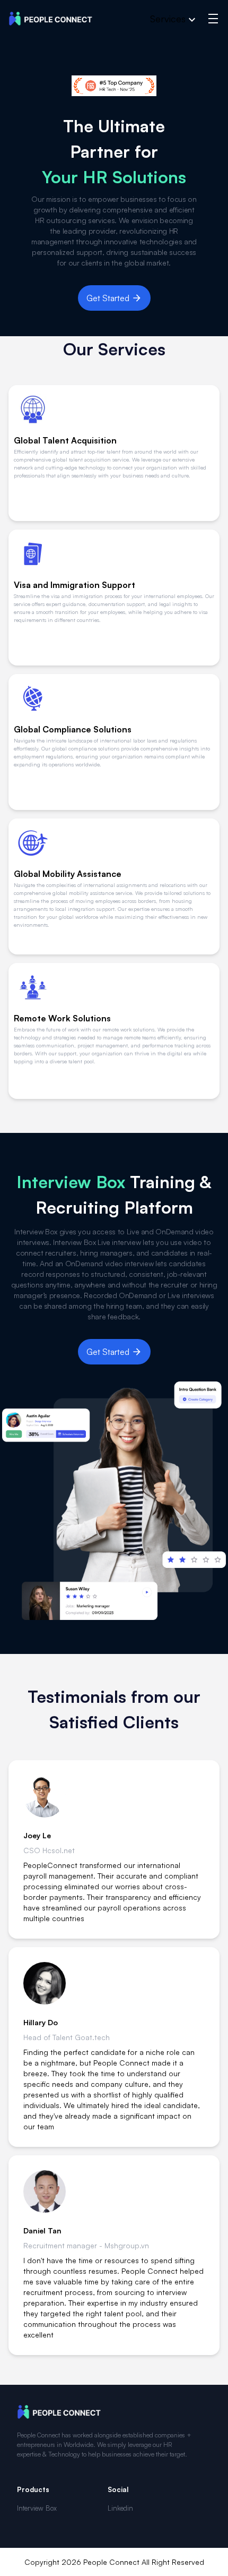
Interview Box (37, 2508)
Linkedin (120, 2508)
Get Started (108, 298)
